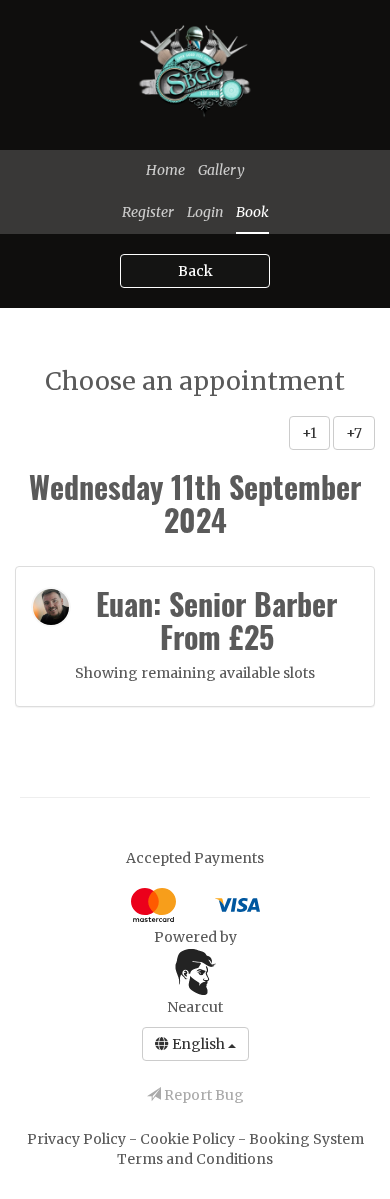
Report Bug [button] (202, 1095)
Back (195, 271)
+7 (354, 433)
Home (165, 170)
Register (148, 212)
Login (205, 212)
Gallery (221, 170)
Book (252, 212)
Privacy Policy (78, 1139)
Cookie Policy (189, 1139)
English (198, 1044)
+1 (309, 433)
